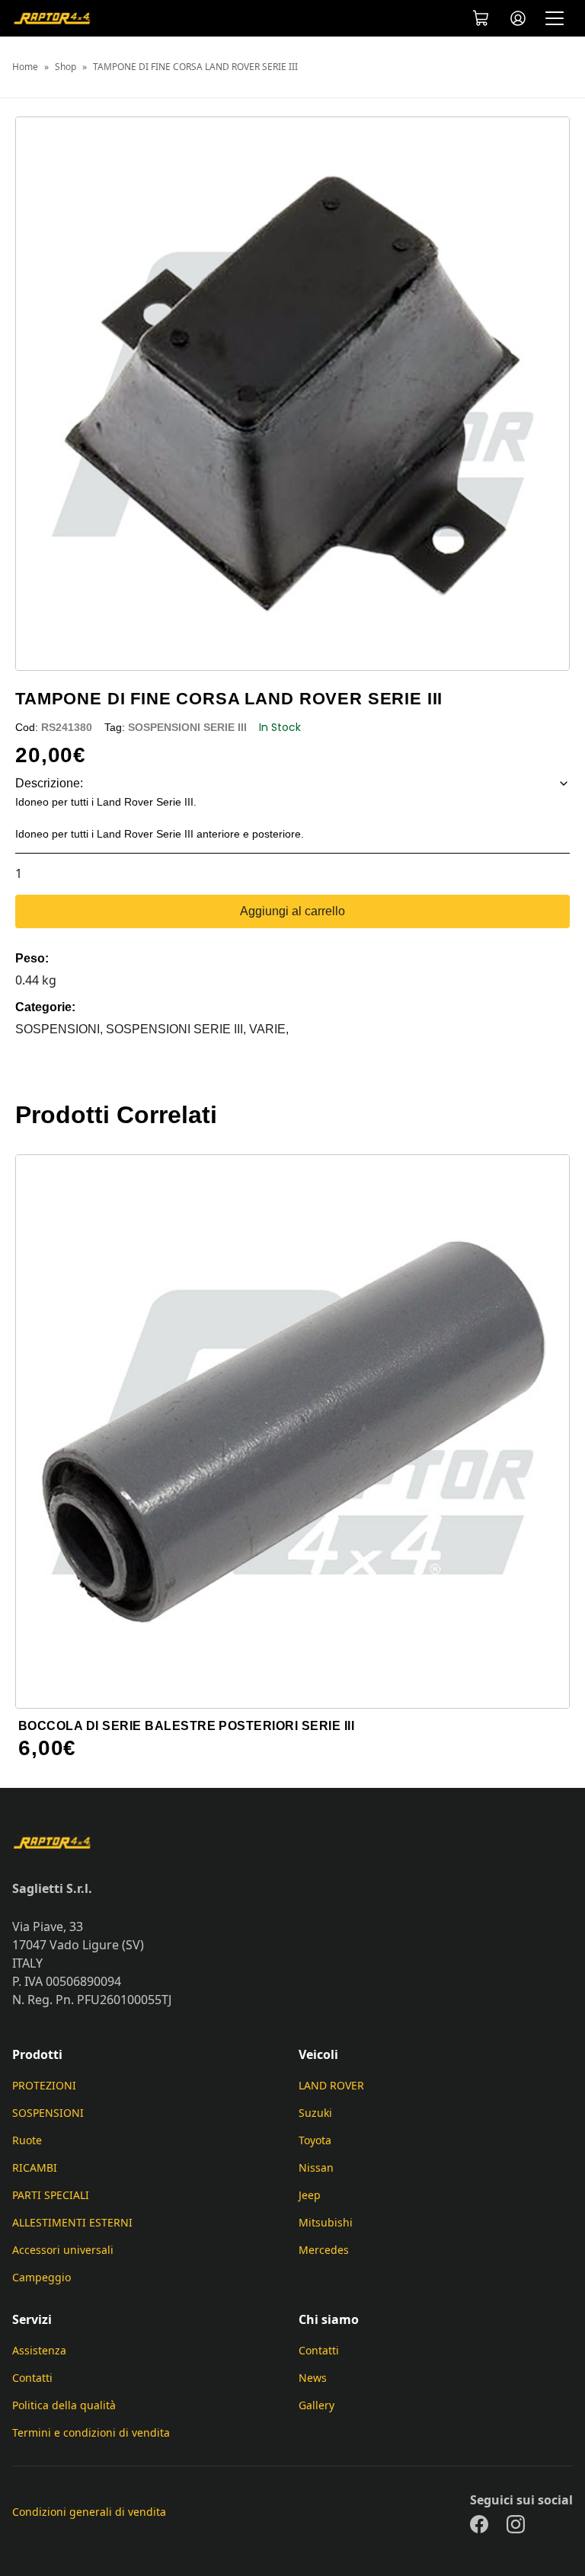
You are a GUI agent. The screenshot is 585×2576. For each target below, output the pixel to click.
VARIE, (269, 1029)
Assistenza (39, 2350)
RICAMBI (35, 2167)
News (313, 2378)
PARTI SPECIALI (51, 2195)
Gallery (316, 2405)
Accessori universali (63, 2250)
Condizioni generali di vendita (89, 2512)
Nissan (316, 2167)
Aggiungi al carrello (292, 911)
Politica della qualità (64, 2405)
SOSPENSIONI (48, 2113)
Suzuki (315, 2113)
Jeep (310, 2195)
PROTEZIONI (44, 2085)
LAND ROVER (331, 2085)
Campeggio (42, 2277)
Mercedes (324, 2250)
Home (25, 67)
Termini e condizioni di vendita (91, 2432)
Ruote (27, 2140)
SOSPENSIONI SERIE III (187, 727)
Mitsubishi (326, 2222)
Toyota (315, 2140)
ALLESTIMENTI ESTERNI (72, 2222)
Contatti (32, 2378)
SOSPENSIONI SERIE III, (177, 1029)
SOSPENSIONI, (61, 1029)
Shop (66, 67)
